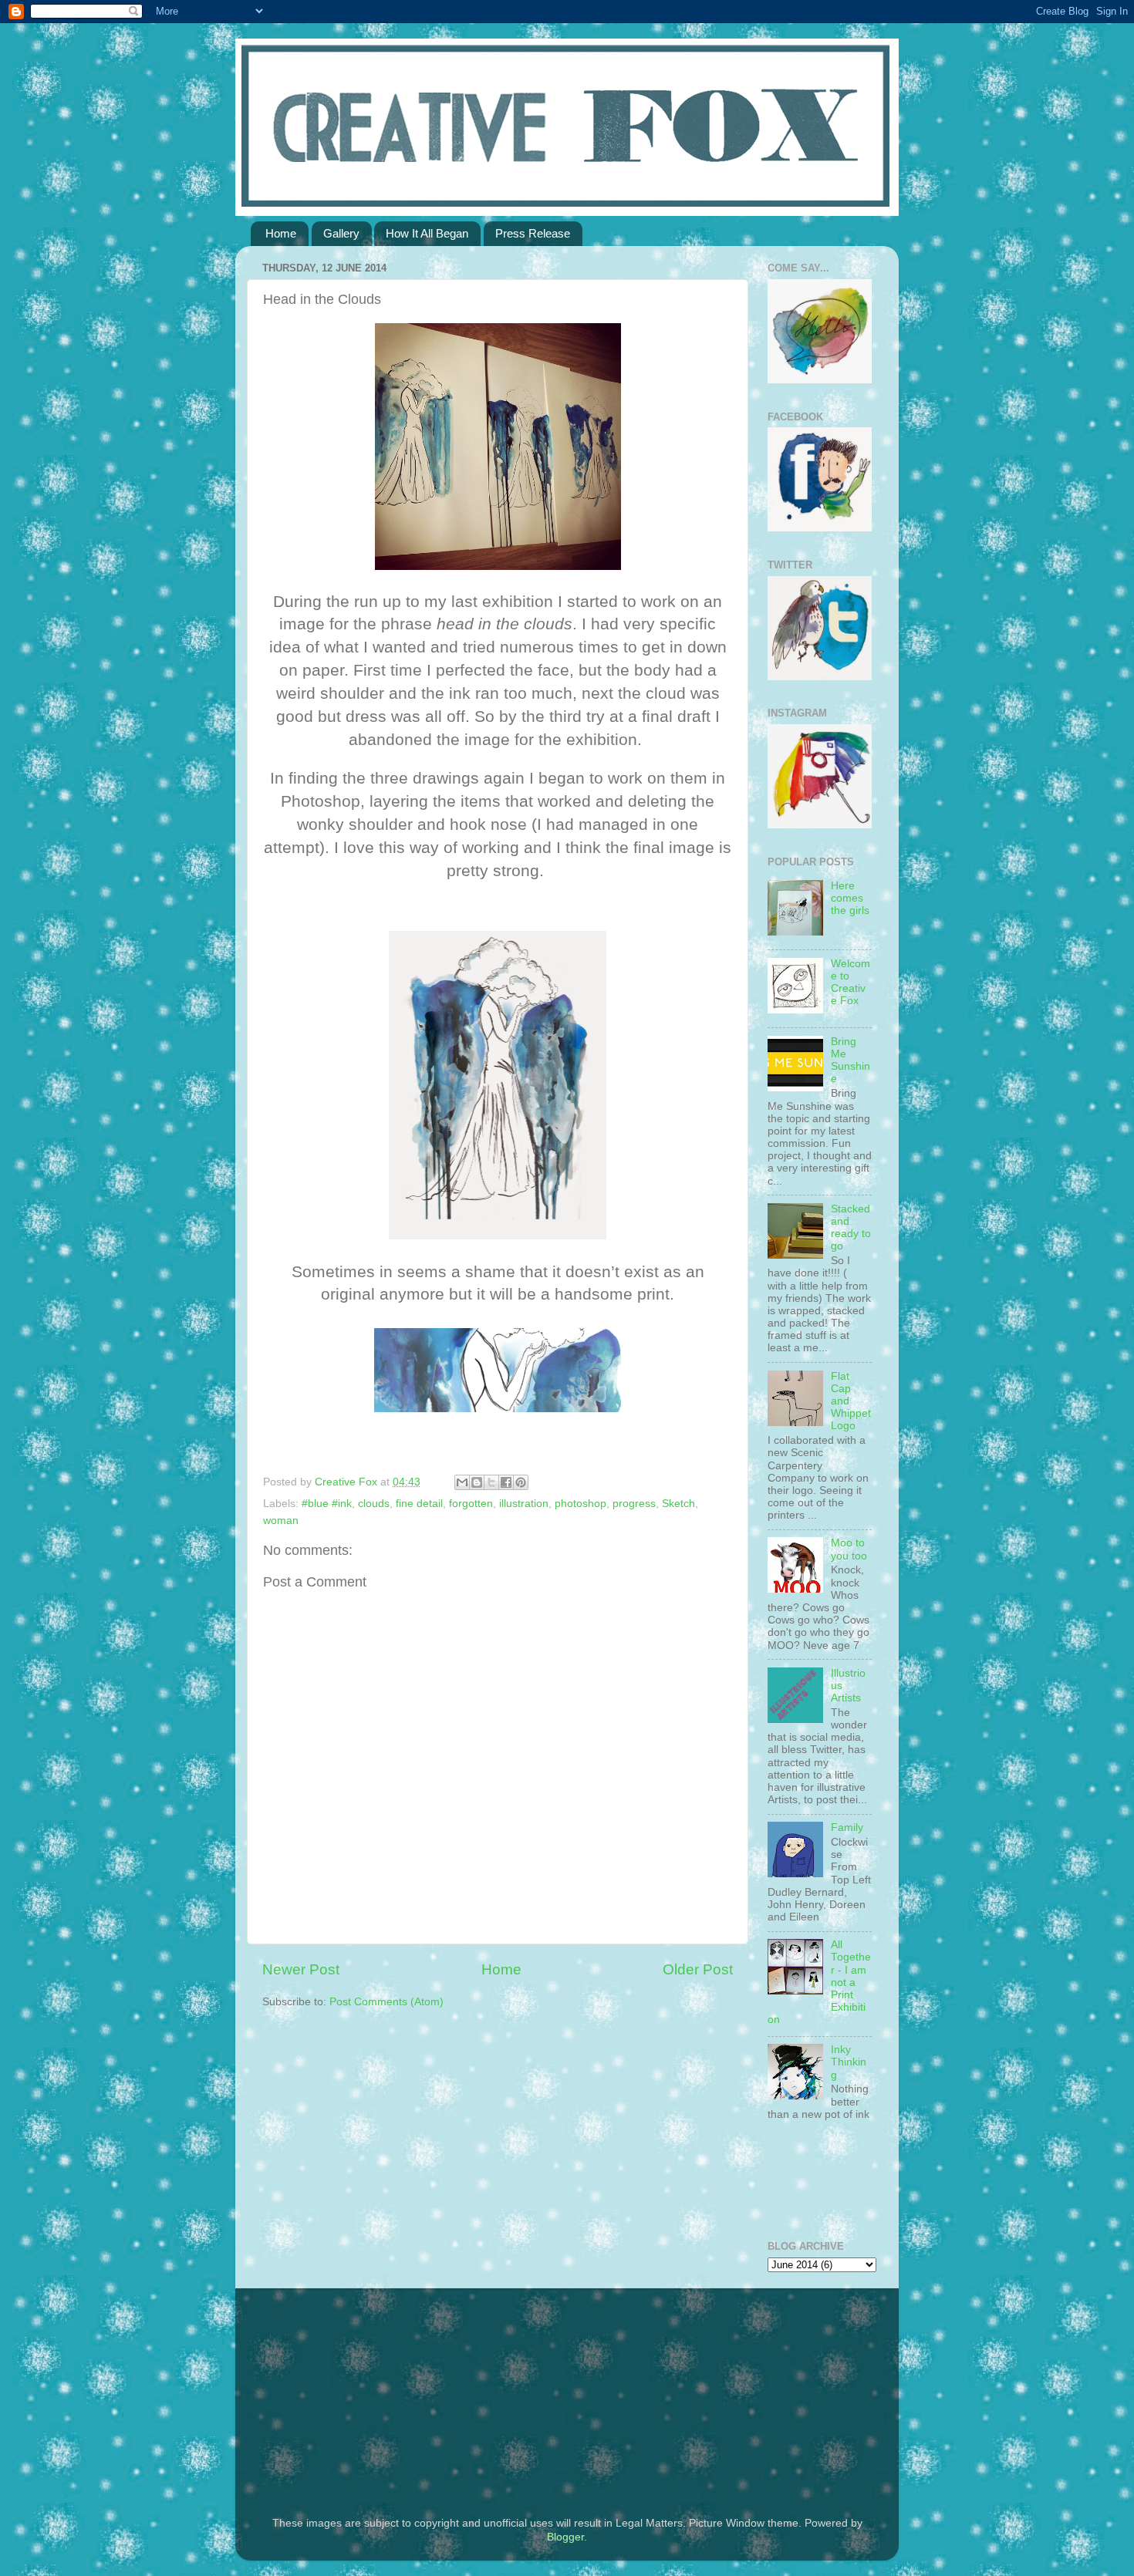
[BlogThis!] (477, 1482)
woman (281, 1521)
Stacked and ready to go (851, 1228)
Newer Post (301, 1969)
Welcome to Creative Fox (850, 983)
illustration (524, 1504)
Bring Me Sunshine (850, 1060)
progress (634, 1504)
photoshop (580, 1504)
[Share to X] (491, 1482)
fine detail (419, 1504)
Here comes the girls (850, 898)
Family (847, 1827)
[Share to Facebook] (506, 1482)
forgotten (471, 1504)
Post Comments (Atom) (386, 2002)
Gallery (341, 233)
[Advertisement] (359, 2392)
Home (281, 233)
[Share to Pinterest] (521, 1482)
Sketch (678, 1504)
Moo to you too (849, 1549)
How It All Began (427, 233)
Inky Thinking (849, 2062)
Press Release (533, 233)
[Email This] (462, 1482)
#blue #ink (327, 1504)
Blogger (565, 2537)
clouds (374, 1504)
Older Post (698, 1969)
